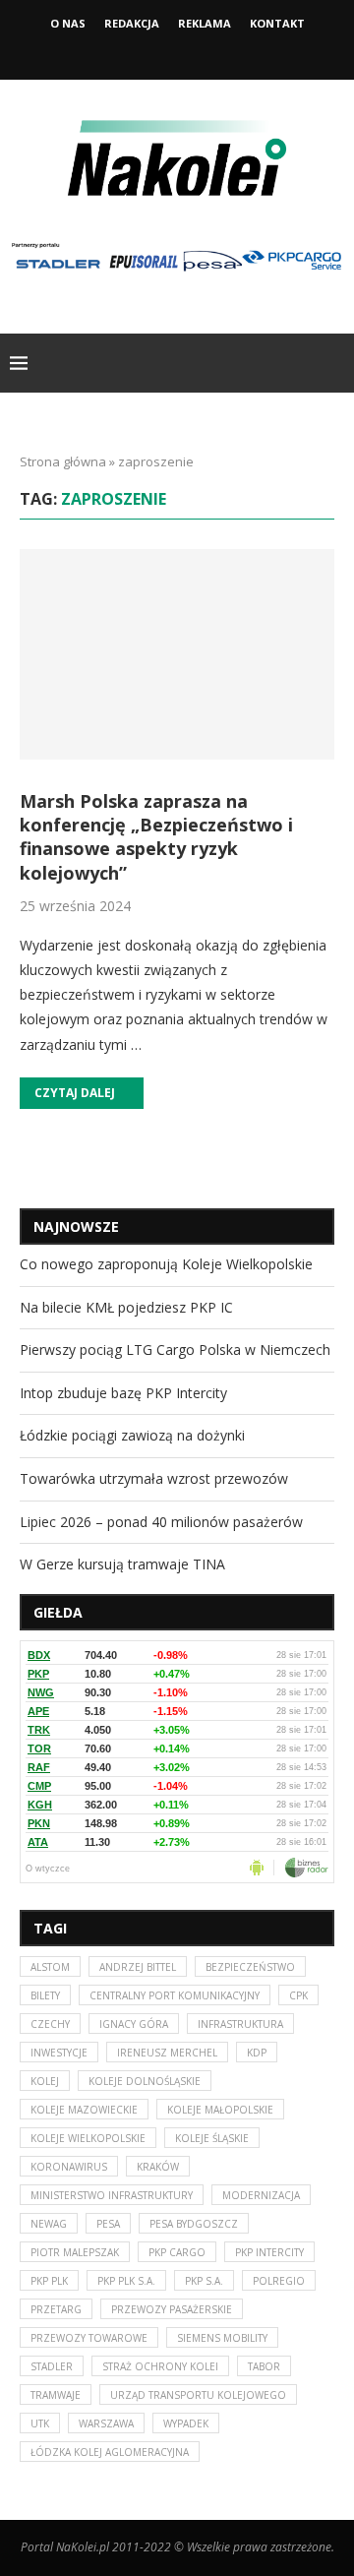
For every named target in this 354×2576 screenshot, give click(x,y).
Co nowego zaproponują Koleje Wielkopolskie (166, 1264)
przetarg (56, 2309)
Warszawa (106, 2423)
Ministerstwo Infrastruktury (112, 2195)
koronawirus (69, 2167)
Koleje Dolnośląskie (145, 2081)
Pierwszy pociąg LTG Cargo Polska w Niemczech (175, 1349)
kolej (45, 2081)
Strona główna (63, 461)
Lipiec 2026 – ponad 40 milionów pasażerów (161, 1522)
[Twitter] (177, 52)
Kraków (158, 2167)
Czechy (50, 2024)
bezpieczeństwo (250, 1967)
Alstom (50, 1967)
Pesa (108, 2224)
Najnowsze (76, 1227)
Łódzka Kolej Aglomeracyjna (110, 2452)
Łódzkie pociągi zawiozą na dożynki (132, 1435)
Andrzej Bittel (138, 1967)
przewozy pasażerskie (172, 2309)
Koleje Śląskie (212, 2138)
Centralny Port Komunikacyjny (175, 1995)
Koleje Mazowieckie (84, 2110)
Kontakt (277, 23)
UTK (40, 2423)
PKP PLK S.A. (126, 2281)
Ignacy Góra (134, 2024)
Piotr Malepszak (75, 2252)
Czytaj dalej (75, 1093)
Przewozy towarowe (89, 2338)
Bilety (45, 1995)
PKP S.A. (204, 2281)
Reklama (205, 23)
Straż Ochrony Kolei (160, 2366)
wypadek (186, 2423)
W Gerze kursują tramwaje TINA (122, 1564)
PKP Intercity (269, 2252)
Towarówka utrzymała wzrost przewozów (154, 1478)
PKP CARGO (177, 2252)
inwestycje (59, 2053)
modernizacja (261, 2195)
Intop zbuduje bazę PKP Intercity (123, 1393)
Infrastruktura (240, 2024)
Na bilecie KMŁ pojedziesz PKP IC (126, 1307)
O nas (68, 23)
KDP (257, 2053)
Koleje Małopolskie (220, 2110)
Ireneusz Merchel (167, 2053)
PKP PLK (49, 2281)
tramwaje (56, 2395)
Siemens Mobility (222, 2338)
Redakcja (132, 23)
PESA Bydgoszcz (194, 2224)
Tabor (264, 2366)
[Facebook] (150, 52)
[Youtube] (204, 52)
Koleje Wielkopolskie (88, 2138)
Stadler (52, 2366)
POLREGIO (279, 2281)
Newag (49, 2224)
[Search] (334, 363)
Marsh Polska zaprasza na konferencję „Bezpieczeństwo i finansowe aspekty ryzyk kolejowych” (156, 837)
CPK (298, 1995)
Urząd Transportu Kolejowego (198, 2395)
